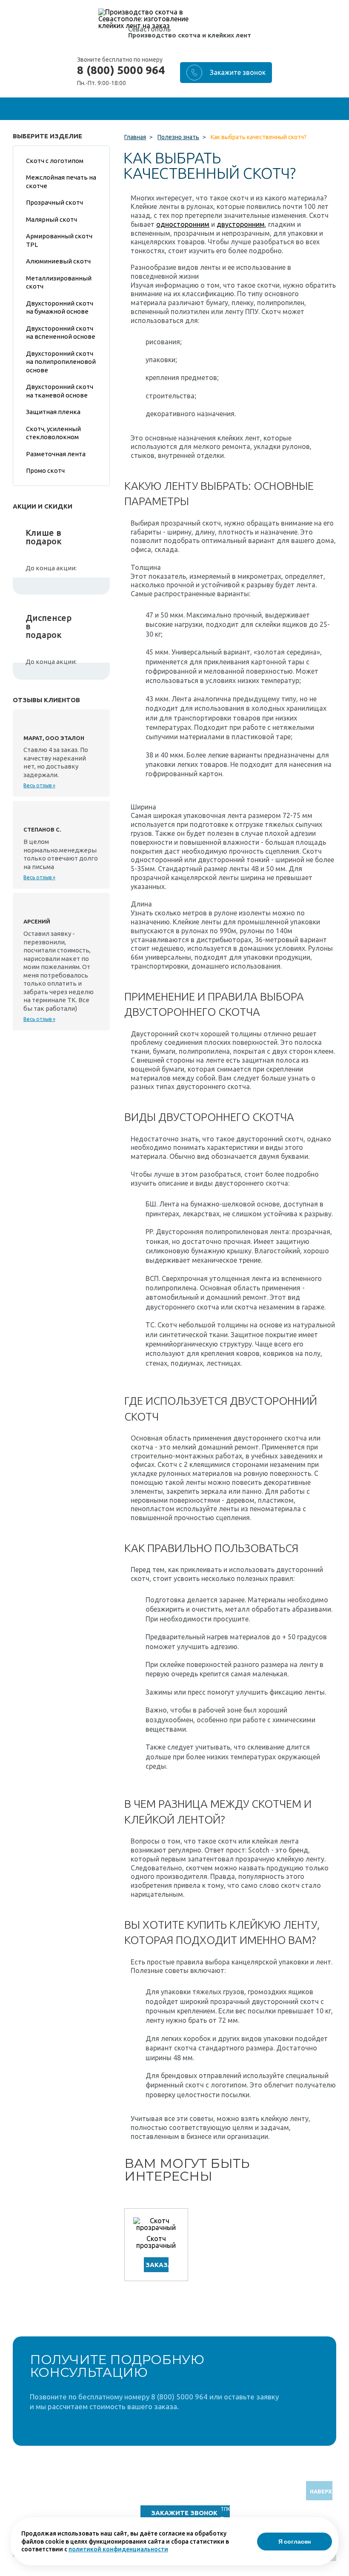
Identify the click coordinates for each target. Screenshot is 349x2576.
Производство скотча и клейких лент (190, 35)
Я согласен (295, 2542)
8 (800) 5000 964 (121, 70)
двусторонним (241, 224)
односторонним (183, 224)
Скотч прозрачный (156, 2242)
